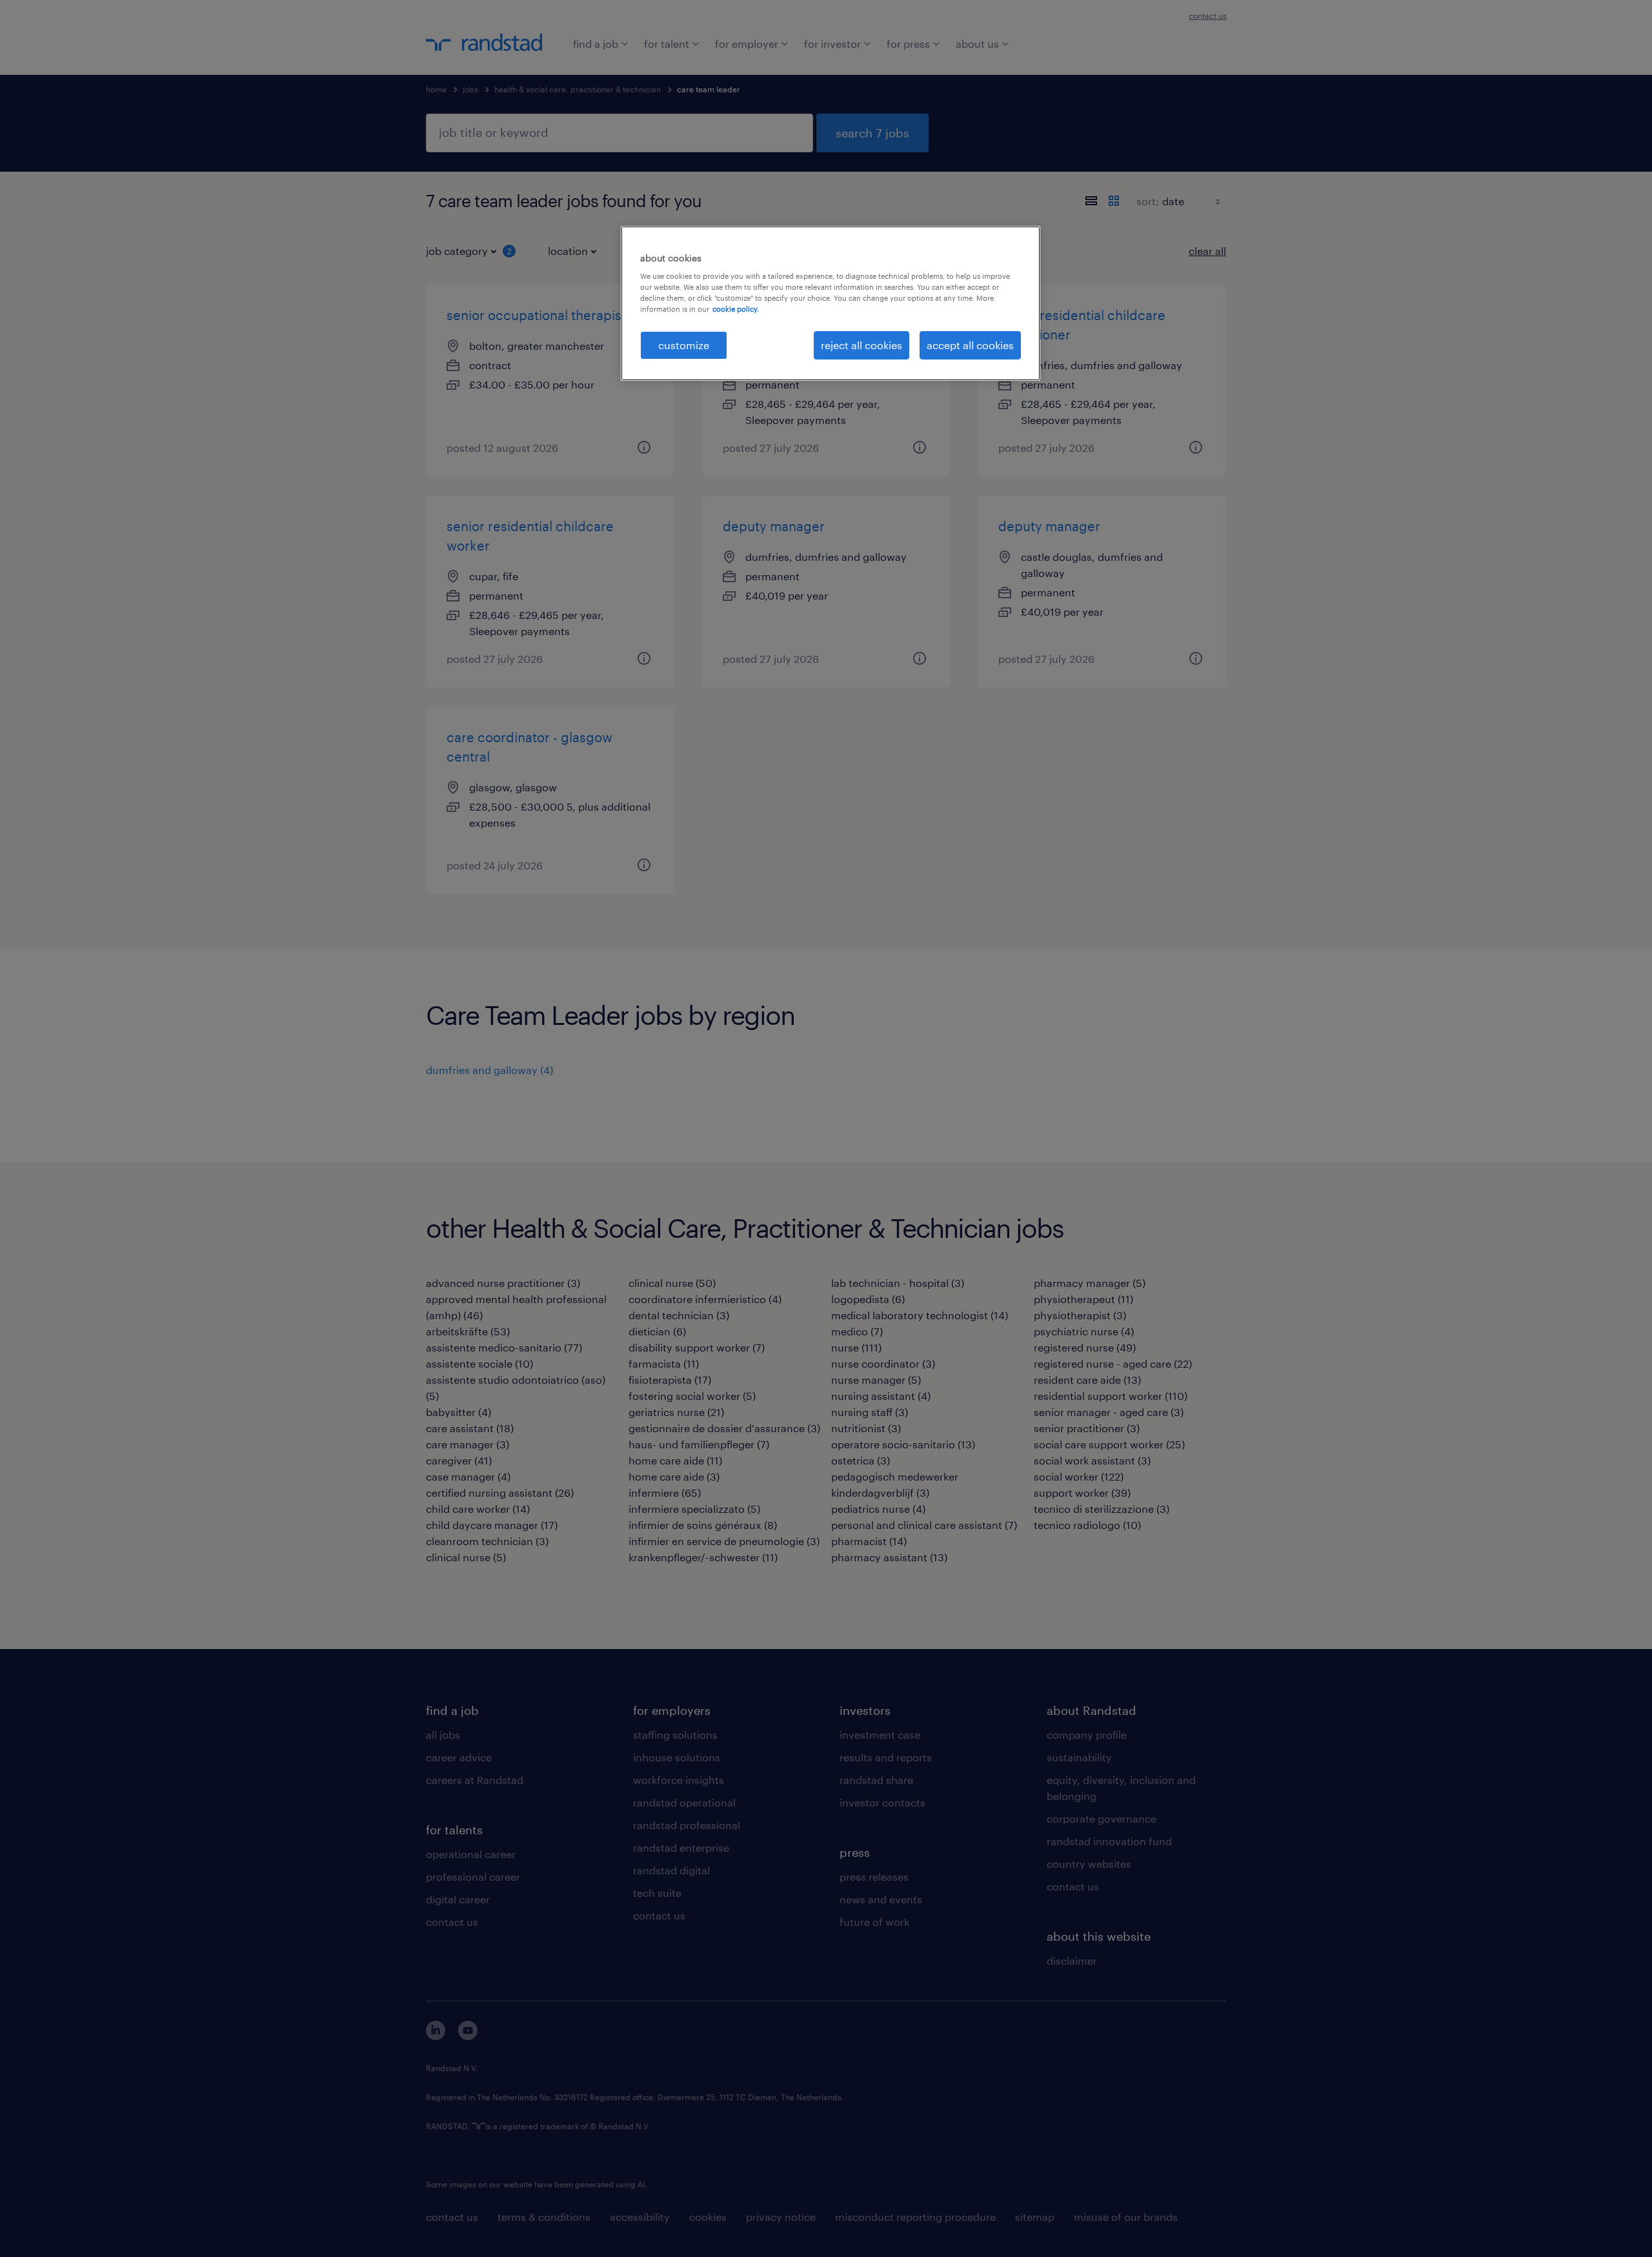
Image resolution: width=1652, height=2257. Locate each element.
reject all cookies (861, 345)
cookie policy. (736, 309)
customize (684, 345)
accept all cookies (970, 345)
